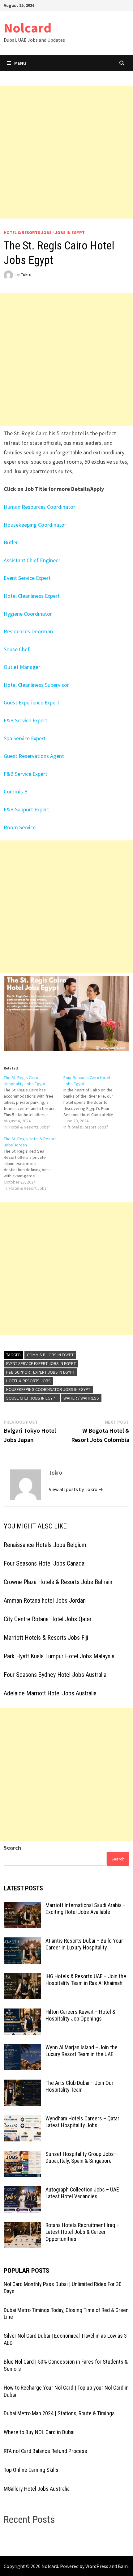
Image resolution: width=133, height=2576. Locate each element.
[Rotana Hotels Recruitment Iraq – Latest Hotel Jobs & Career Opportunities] (22, 2226)
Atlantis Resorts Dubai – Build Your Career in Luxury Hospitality (84, 1944)
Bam (123, 2566)
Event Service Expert (27, 578)
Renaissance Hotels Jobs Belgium (45, 1545)
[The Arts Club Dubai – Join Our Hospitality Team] (22, 2084)
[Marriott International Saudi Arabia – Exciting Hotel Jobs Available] (22, 1906)
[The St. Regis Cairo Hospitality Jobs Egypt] (34, 1102)
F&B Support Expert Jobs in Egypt (41, 1372)
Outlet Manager (22, 667)
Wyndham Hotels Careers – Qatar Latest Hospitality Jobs (82, 2122)
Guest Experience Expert (32, 702)
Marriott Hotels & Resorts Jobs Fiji (46, 1638)
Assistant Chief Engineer (32, 560)
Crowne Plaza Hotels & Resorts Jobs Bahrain (58, 1582)
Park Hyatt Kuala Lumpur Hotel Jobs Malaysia (59, 1656)
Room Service (20, 827)
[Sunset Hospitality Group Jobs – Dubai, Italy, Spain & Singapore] (22, 2155)
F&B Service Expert (26, 720)
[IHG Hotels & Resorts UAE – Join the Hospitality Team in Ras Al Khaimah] (22, 1977)
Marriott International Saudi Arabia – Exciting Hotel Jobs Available (86, 1909)
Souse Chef (17, 649)
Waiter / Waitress (81, 1398)
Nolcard (28, 28)
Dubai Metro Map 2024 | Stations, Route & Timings (59, 2413)
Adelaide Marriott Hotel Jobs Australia (50, 1693)
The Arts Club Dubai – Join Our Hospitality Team (79, 2086)
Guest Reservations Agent (34, 756)
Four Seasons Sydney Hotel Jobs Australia (55, 1675)
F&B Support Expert (26, 809)
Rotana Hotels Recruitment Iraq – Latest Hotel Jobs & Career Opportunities (82, 2232)
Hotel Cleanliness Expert (32, 596)
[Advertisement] (66, 152)
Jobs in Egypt (70, 232)
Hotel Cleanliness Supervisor (36, 685)
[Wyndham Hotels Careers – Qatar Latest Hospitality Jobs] (22, 2119)
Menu (20, 63)
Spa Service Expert (25, 738)
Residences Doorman (28, 631)
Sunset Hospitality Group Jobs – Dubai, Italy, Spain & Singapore (82, 2157)
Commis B (16, 791)
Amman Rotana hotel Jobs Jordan (45, 1600)
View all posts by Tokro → (76, 1489)
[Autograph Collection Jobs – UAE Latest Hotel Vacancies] (22, 2190)
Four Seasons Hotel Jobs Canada (44, 1563)
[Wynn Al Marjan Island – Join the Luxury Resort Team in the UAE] (22, 2048)
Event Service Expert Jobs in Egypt (41, 1363)
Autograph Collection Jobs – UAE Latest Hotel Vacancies (82, 2193)
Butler (11, 542)
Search (12, 1848)
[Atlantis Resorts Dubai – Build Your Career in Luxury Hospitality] (22, 1942)
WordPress (97, 2566)
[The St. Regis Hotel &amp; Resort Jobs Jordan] (34, 1163)
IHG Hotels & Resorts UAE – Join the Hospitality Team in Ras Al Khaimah (86, 1980)
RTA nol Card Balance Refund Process (45, 2451)
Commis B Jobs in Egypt (50, 1355)
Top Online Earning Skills (31, 2470)
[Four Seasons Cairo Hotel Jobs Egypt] (93, 1102)
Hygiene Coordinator (28, 614)
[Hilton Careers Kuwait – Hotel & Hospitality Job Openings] (22, 2013)
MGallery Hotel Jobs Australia (37, 2489)
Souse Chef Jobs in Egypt (32, 1398)
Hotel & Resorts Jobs (28, 232)
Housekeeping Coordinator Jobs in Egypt (48, 1389)
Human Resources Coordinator (39, 507)
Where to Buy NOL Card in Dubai (39, 2432)
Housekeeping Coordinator (35, 525)
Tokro (26, 275)
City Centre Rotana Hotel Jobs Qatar (48, 1619)
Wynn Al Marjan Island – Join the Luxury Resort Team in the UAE (82, 2051)
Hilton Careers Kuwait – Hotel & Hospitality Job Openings (80, 2015)
